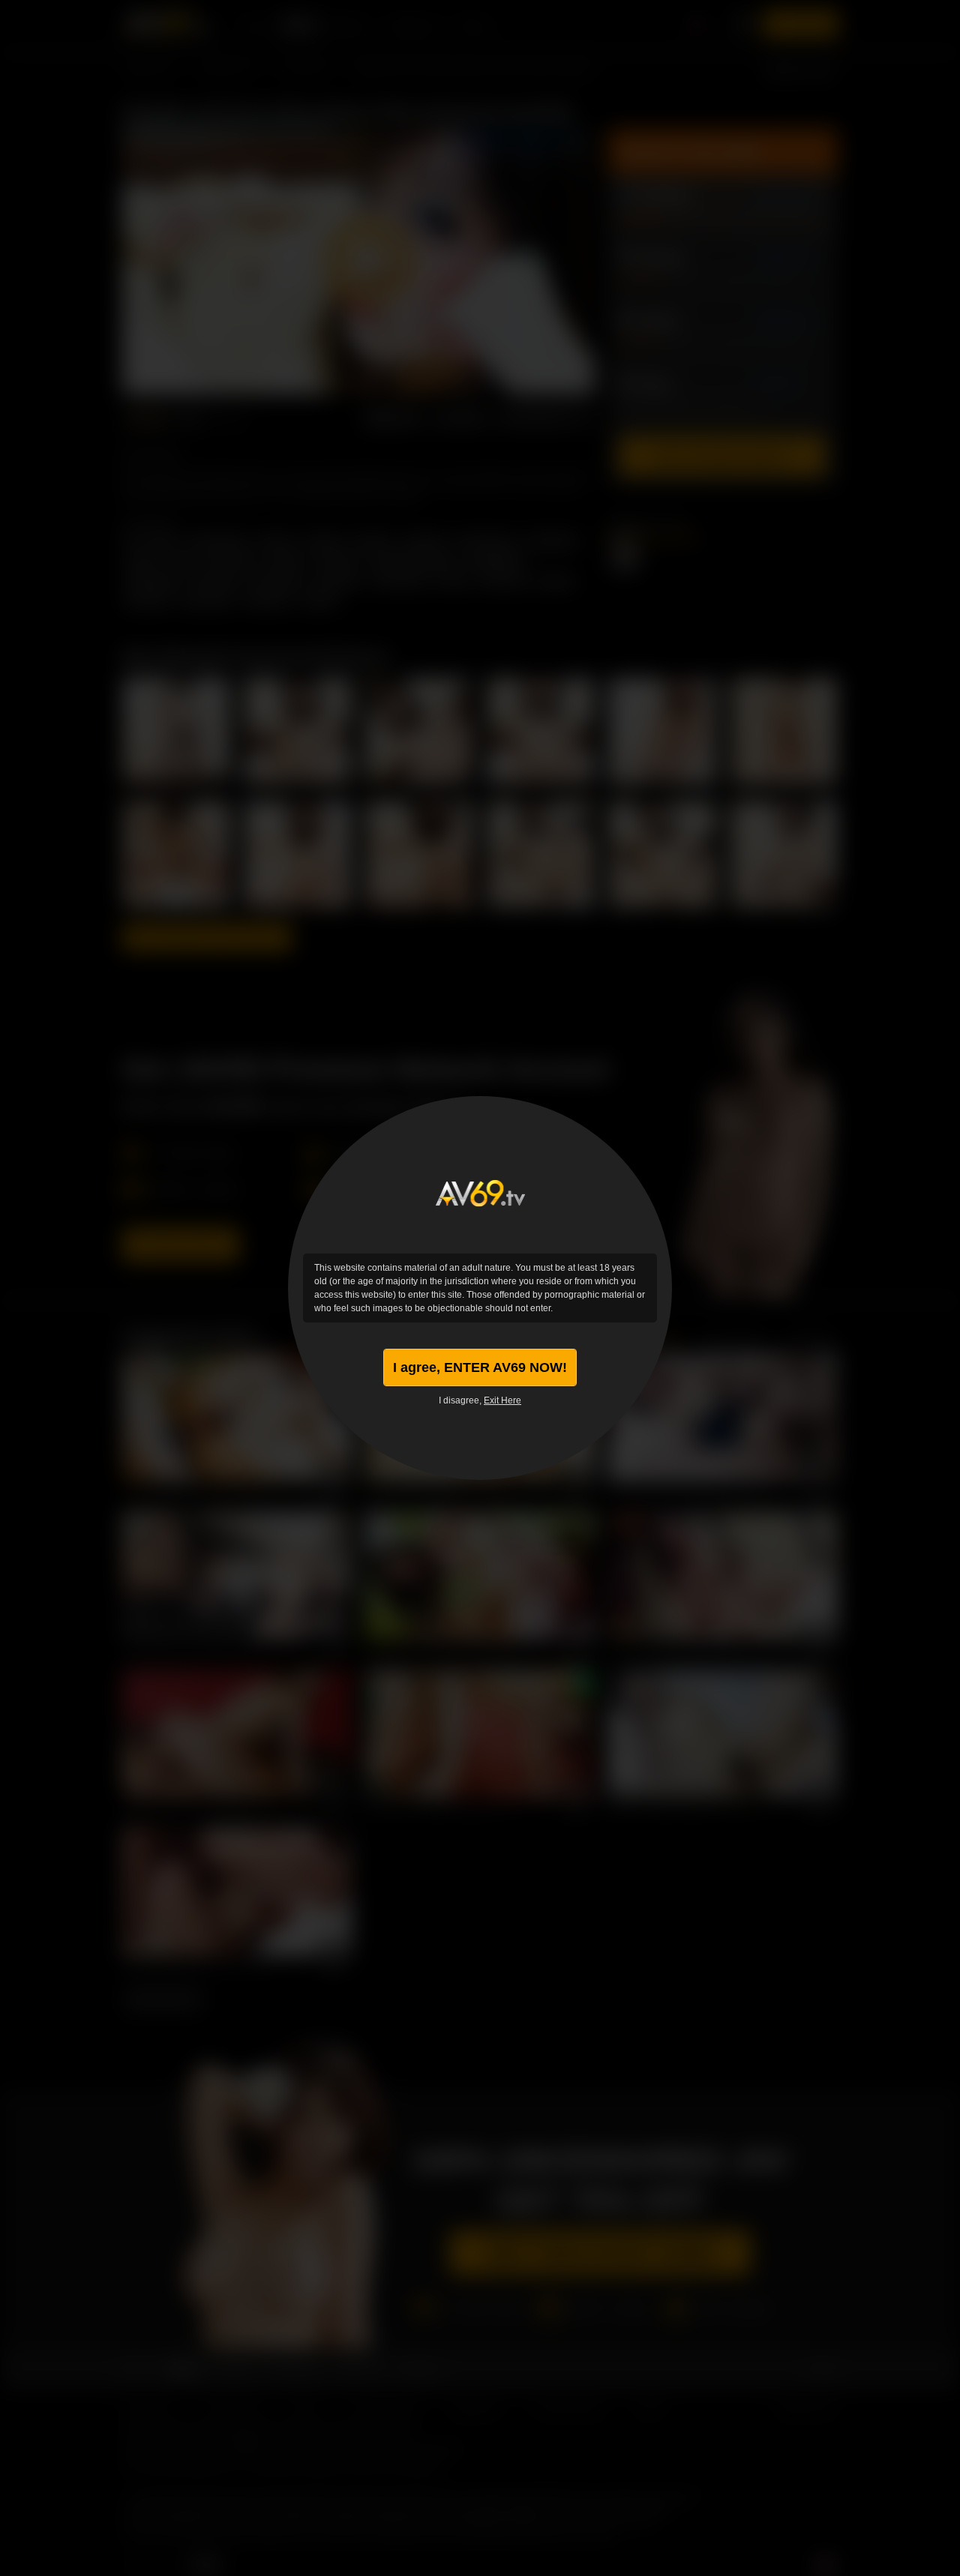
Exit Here (502, 1400)
